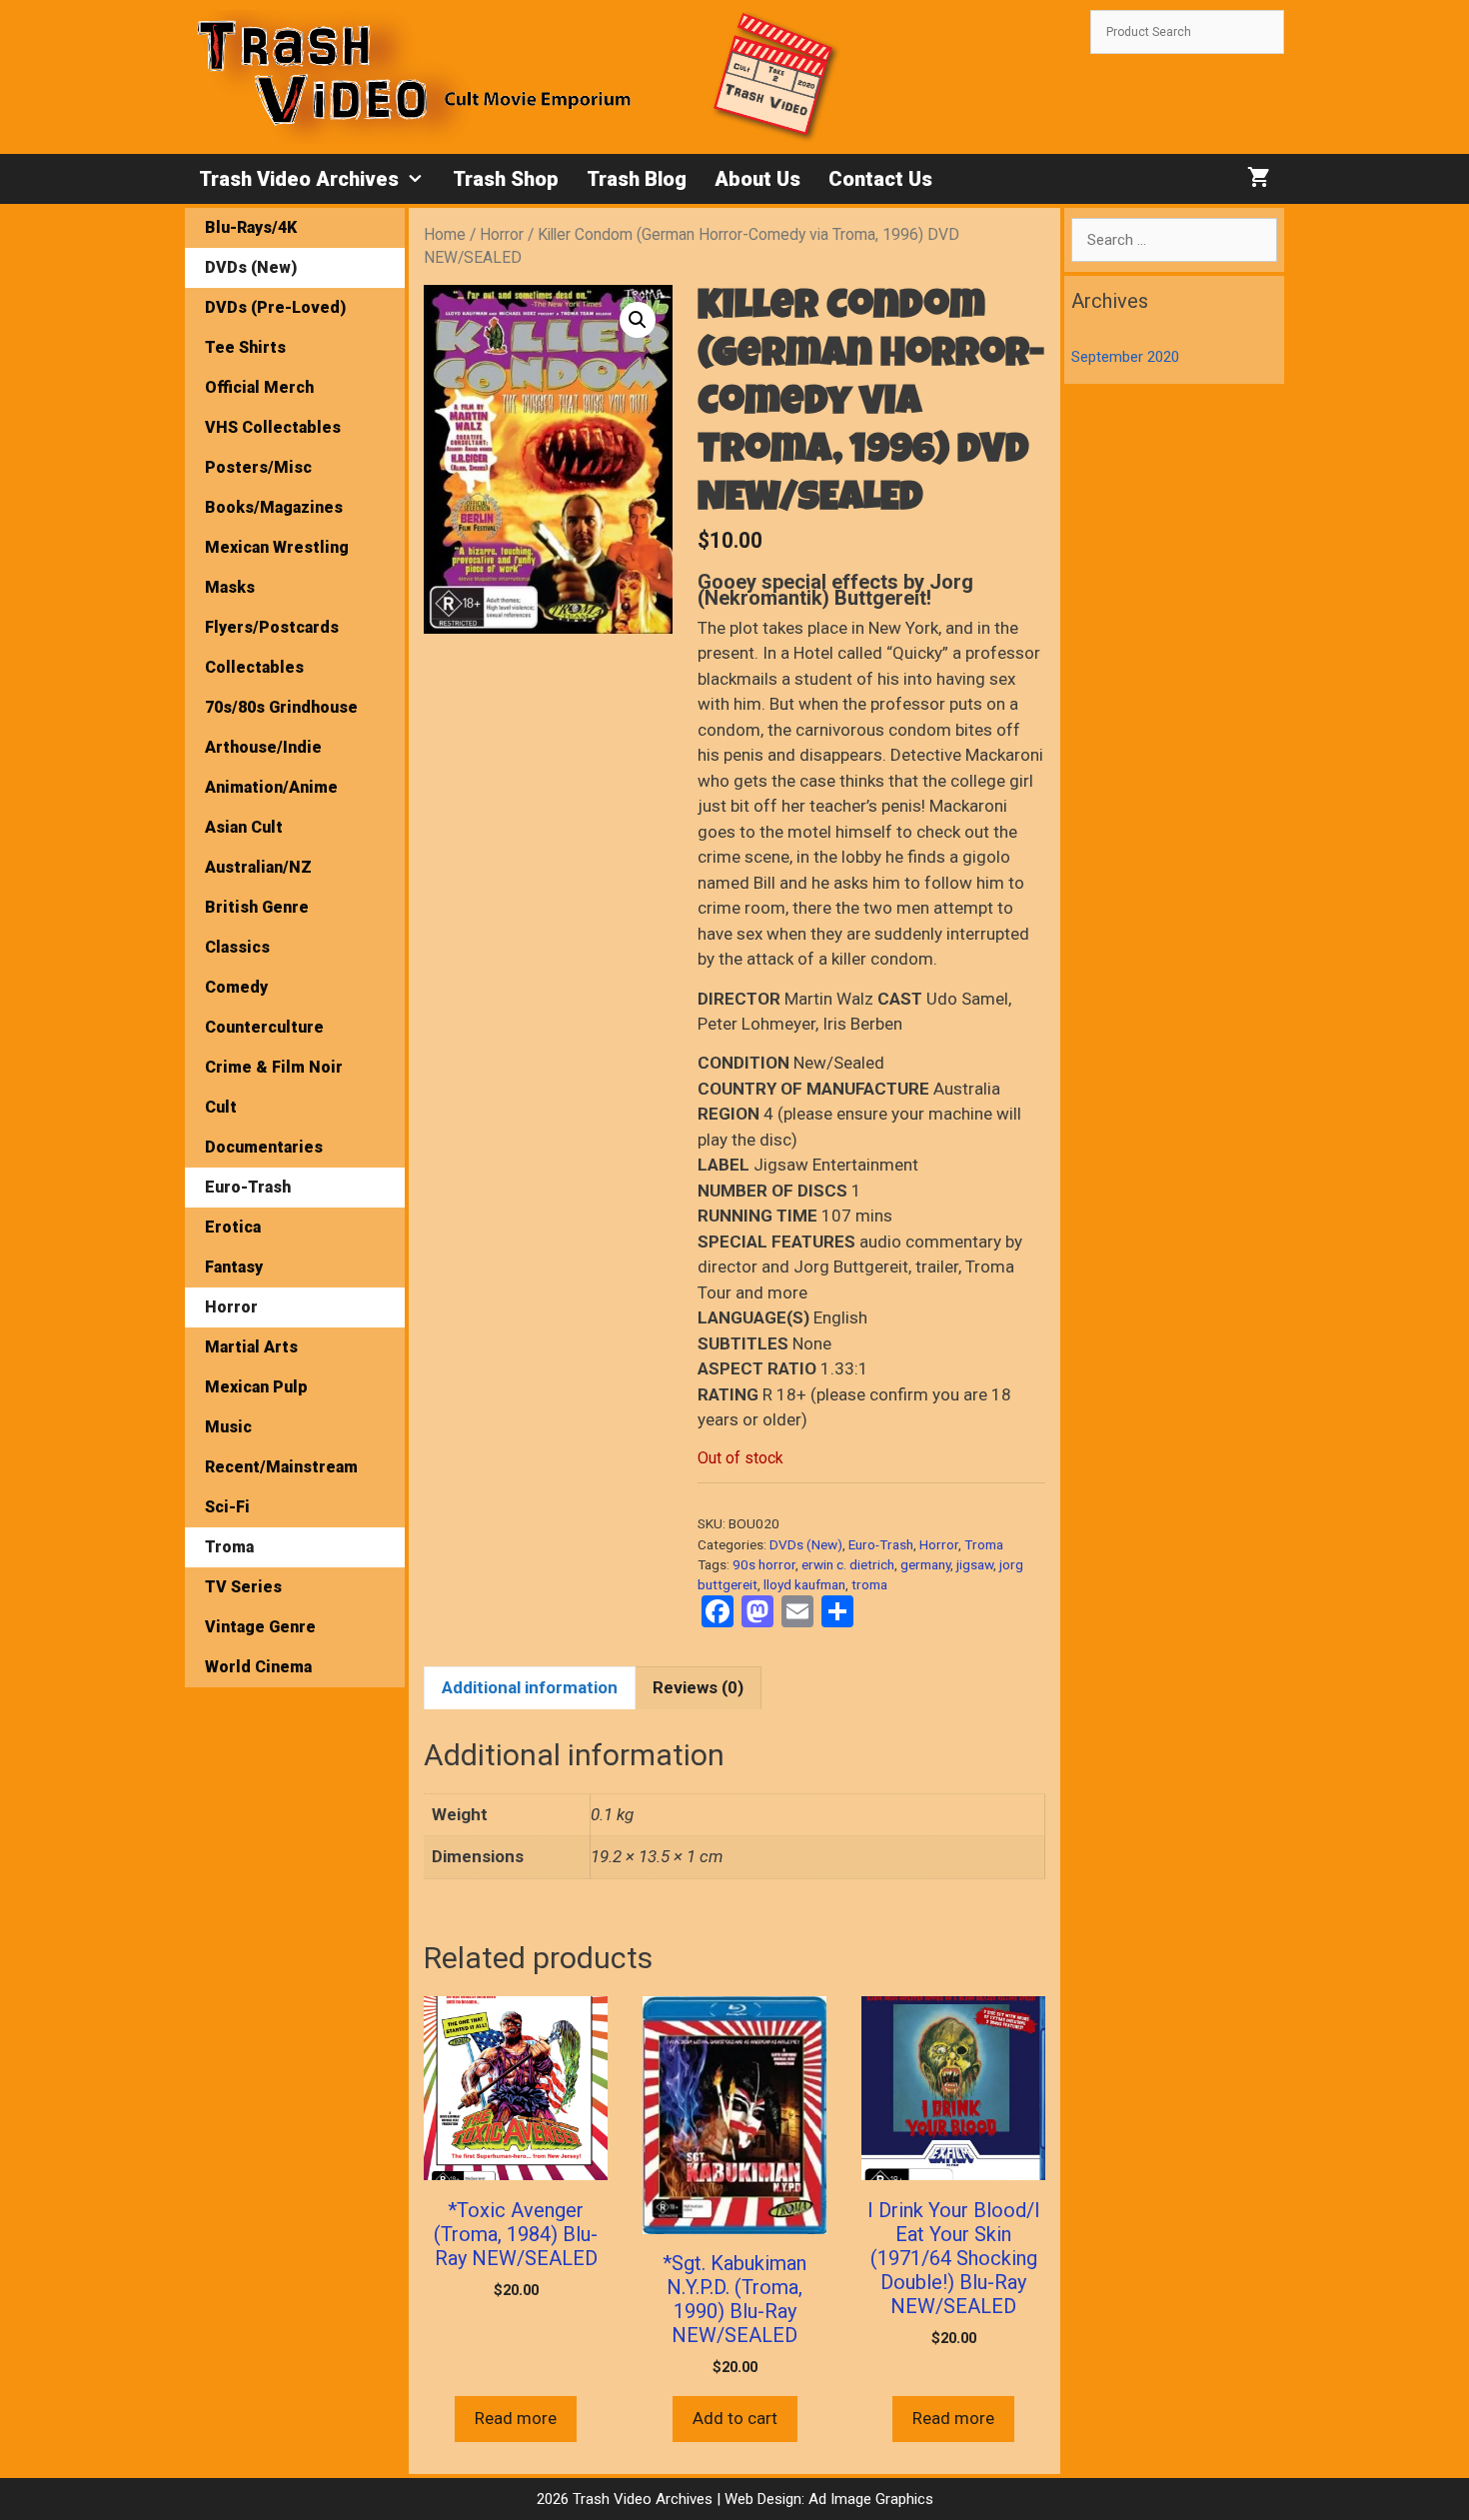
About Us (757, 179)
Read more (516, 2418)
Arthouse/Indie (263, 747)
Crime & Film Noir (274, 1067)
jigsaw (975, 1564)
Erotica (233, 1227)
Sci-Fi (227, 1507)
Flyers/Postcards (272, 627)
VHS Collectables (273, 427)
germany (925, 1564)
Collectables (254, 667)
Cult (221, 1107)
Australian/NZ (258, 867)
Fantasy (234, 1267)
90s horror (764, 1564)
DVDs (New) (806, 1544)
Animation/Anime (271, 787)
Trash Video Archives (299, 179)
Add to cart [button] (735, 2418)
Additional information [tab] (530, 1687)
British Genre (257, 907)
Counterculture (264, 1027)
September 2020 (1125, 357)
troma (869, 1584)
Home (445, 234)
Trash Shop (506, 179)
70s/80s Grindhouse (281, 707)
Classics (237, 947)
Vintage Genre (260, 1627)
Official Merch (259, 387)
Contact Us (880, 179)
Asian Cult (244, 827)
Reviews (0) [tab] (698, 1687)
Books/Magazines (274, 507)
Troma (984, 1544)
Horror (502, 234)
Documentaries (264, 1147)
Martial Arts (251, 1347)
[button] (638, 320)
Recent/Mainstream (281, 1467)
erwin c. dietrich (848, 1564)
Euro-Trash (881, 1544)
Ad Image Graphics (869, 2499)
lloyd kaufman (804, 1584)
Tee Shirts (245, 347)
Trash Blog (637, 179)
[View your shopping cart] (1259, 179)
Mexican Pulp (256, 1387)
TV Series (243, 1587)
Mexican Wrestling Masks (277, 567)
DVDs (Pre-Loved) (275, 307)
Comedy (236, 987)
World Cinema (258, 1667)
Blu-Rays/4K (251, 227)
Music (228, 1427)
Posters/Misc (258, 467)
